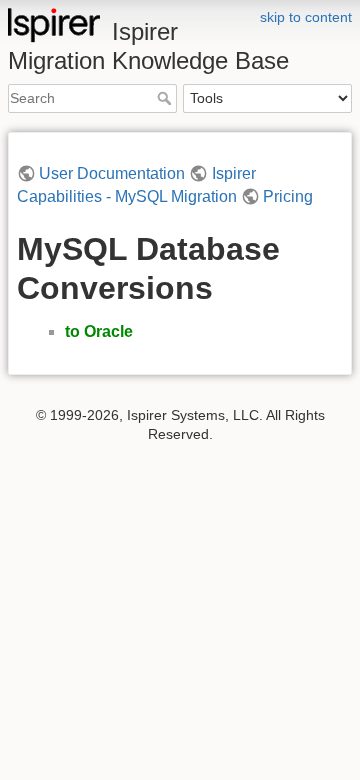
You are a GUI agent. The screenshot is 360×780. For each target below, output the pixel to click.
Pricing (288, 196)
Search (166, 98)
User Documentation (112, 173)
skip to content (306, 17)
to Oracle (99, 331)
